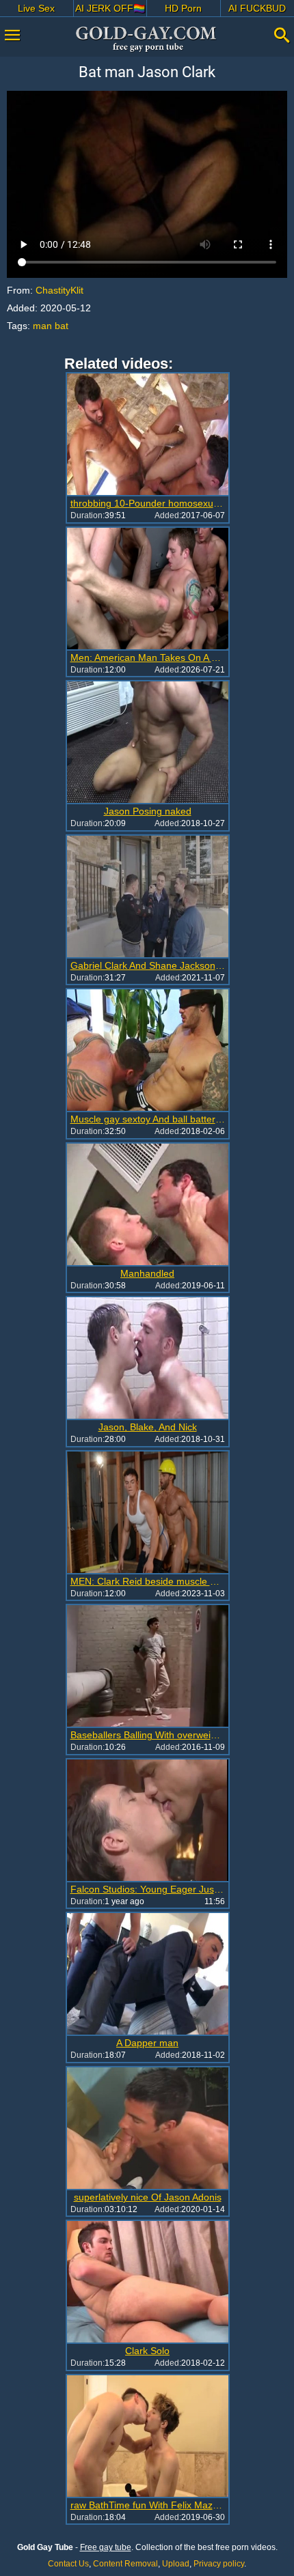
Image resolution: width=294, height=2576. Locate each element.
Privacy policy (219, 2564)
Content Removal (125, 2564)
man (42, 326)
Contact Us (68, 2564)
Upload (176, 2564)
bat (62, 326)
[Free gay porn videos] (147, 39)
